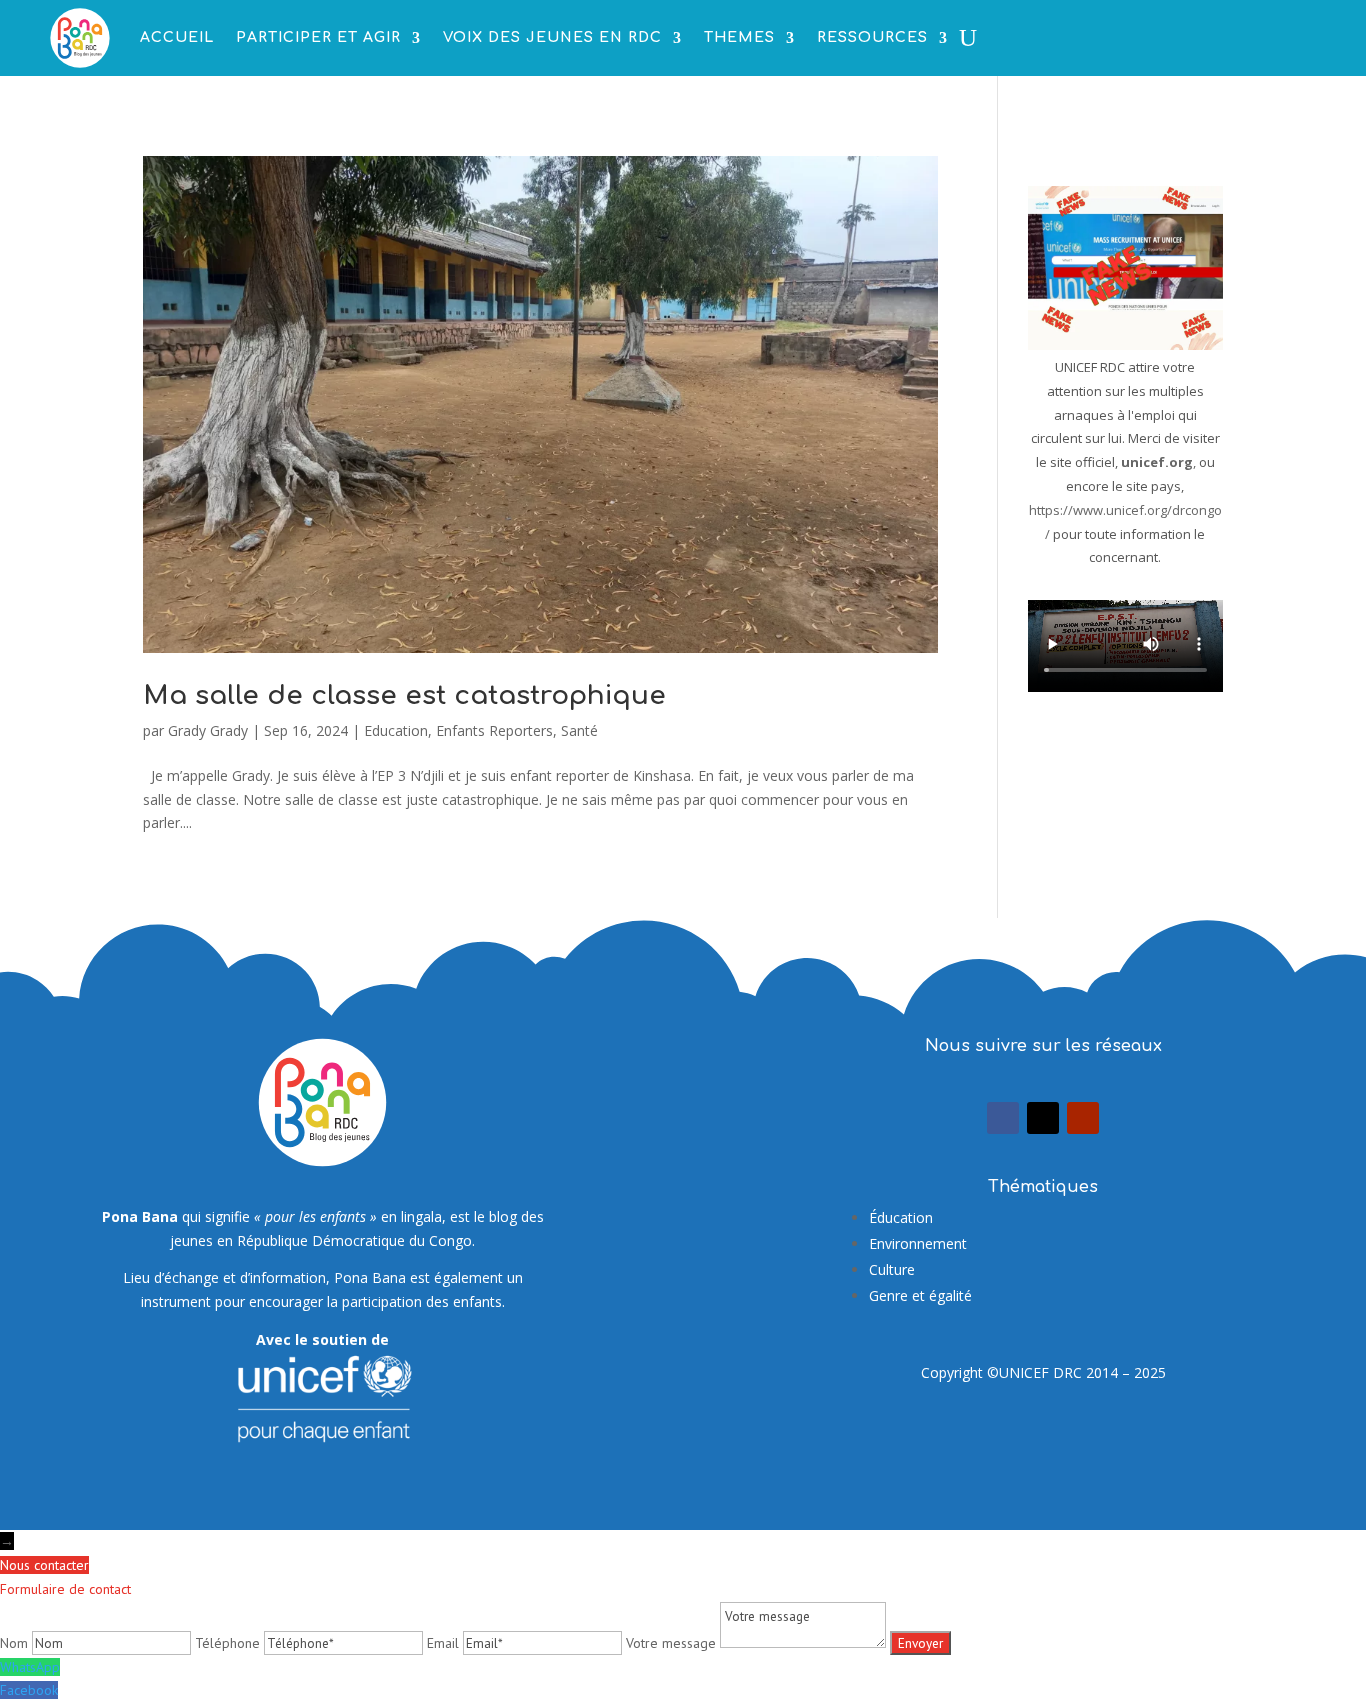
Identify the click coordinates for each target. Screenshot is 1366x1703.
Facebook (29, 1690)
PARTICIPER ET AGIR (318, 37)
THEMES (739, 37)
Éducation (901, 1217)
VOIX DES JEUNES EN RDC (552, 37)
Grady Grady (208, 730)
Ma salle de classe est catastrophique (404, 695)
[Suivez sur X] (1043, 1118)
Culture (892, 1269)
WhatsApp (30, 1667)
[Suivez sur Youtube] (1083, 1118)
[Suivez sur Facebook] (1003, 1118)
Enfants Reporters (494, 730)
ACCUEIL (177, 37)
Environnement (918, 1243)
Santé (579, 730)
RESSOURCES (872, 37)
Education (396, 730)
